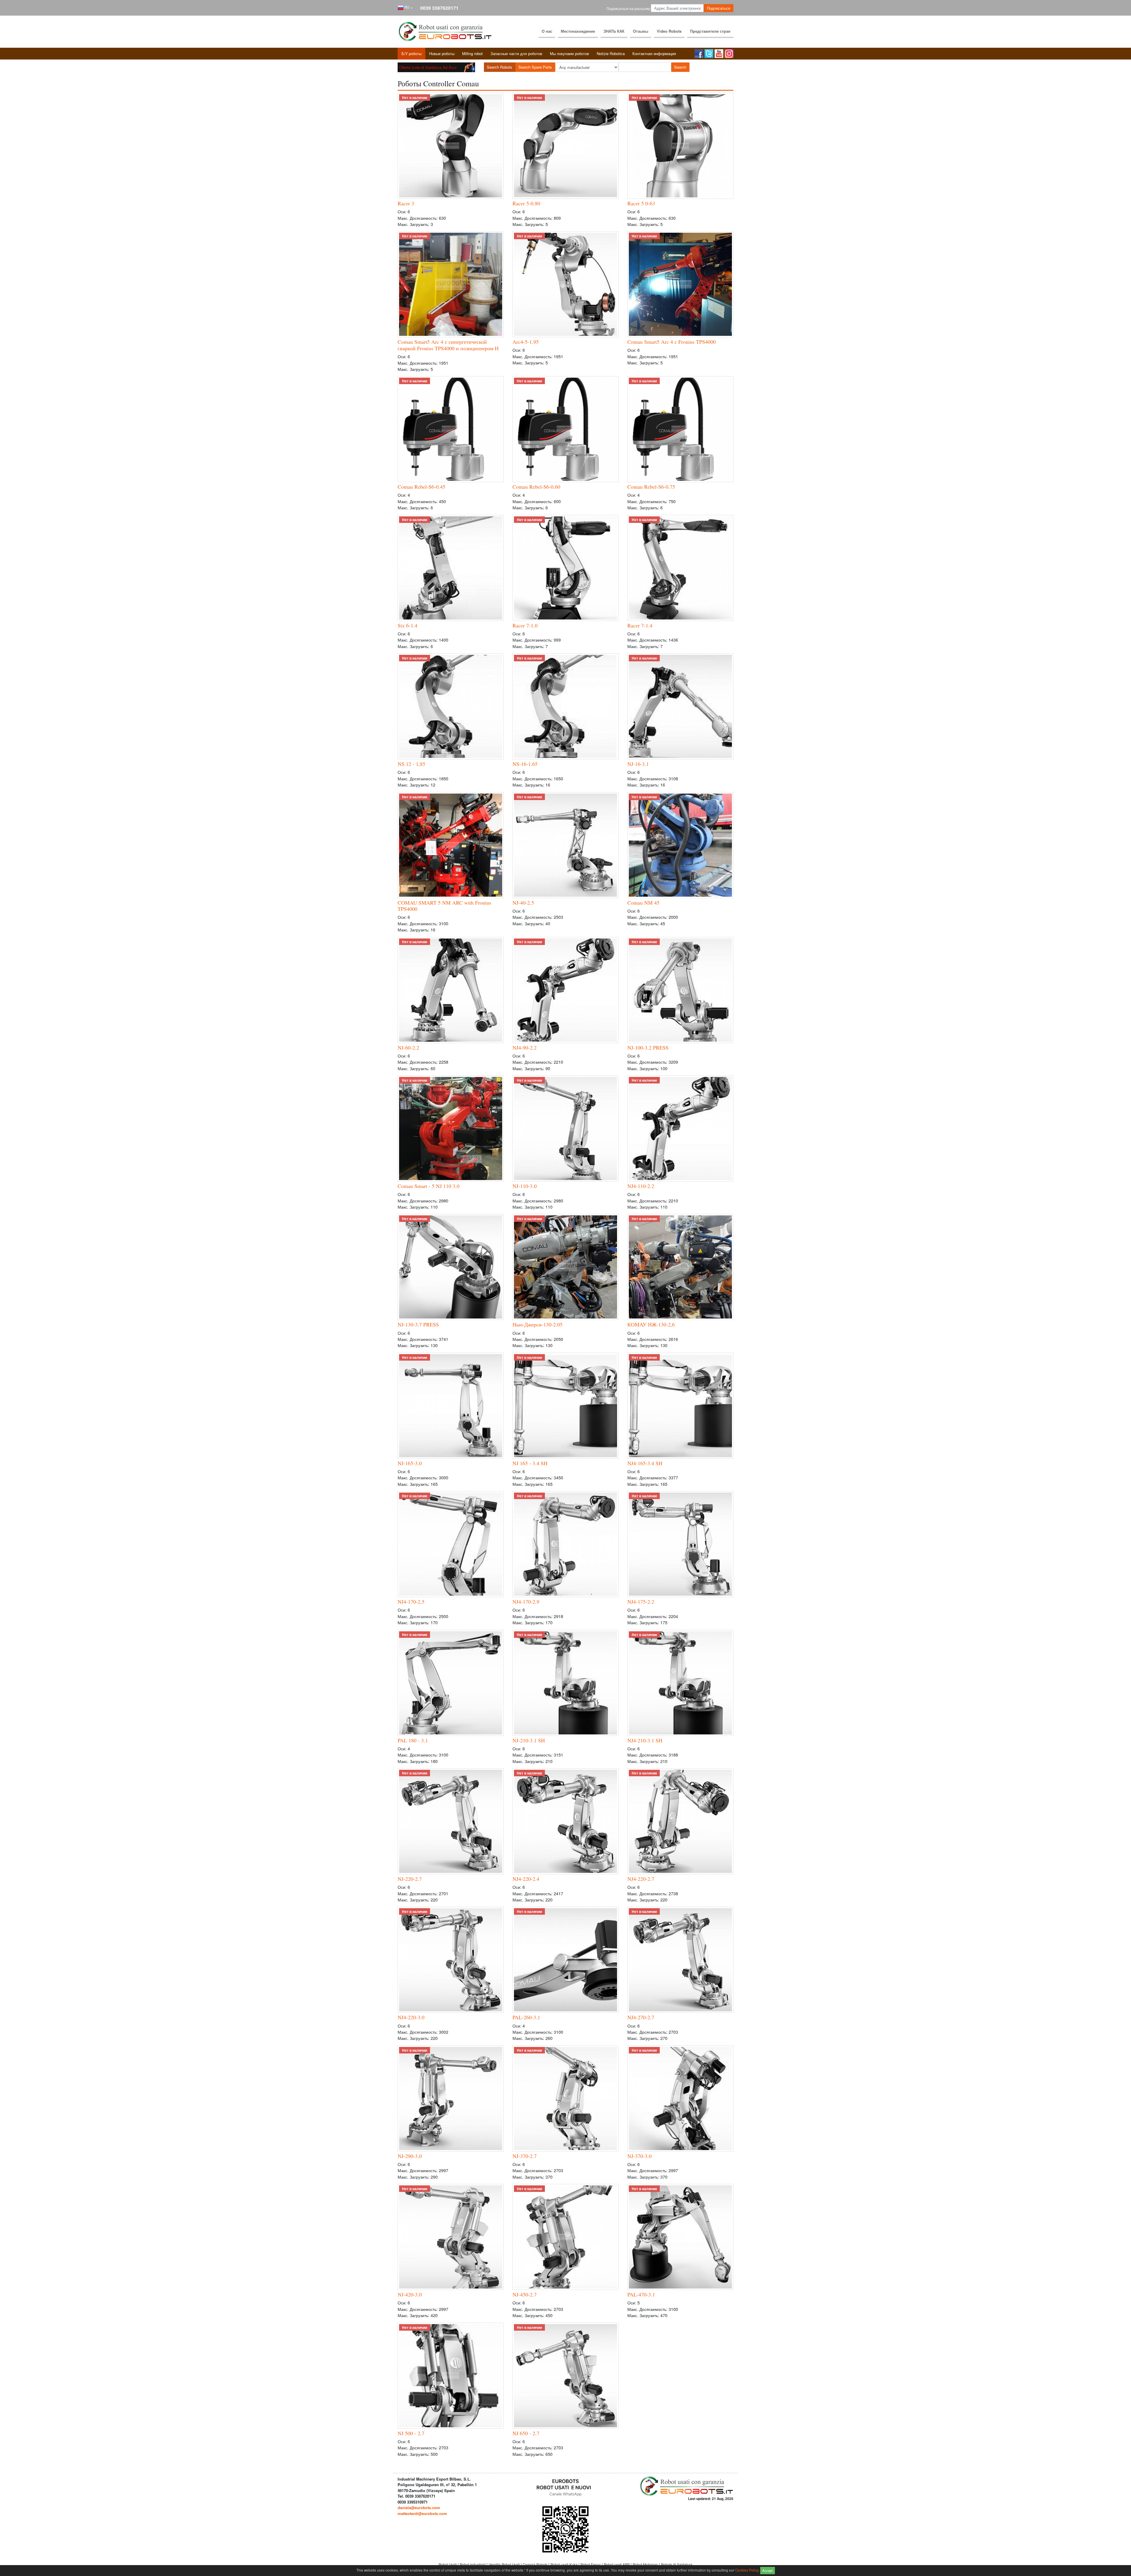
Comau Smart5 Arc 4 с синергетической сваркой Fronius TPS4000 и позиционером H (448, 345)
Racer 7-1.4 (640, 625)
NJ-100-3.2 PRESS (648, 1047)
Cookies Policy (747, 2570)
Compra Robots (536, 2565)
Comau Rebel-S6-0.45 (421, 487)
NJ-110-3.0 (525, 1186)
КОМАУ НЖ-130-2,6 (651, 1324)
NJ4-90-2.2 (525, 1047)
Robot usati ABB (617, 2565)
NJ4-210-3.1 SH (645, 1740)
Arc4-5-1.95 (526, 342)
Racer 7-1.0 (525, 625)
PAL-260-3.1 (526, 2017)
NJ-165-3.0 (410, 1463)
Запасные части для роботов (516, 53)
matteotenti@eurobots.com (422, 2513)
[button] (405, 8)
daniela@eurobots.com (419, 2508)
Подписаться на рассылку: (629, 9)
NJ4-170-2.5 (411, 1602)
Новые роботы (442, 53)
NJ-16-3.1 (638, 764)
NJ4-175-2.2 (641, 1602)
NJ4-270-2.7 (641, 2017)
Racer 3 (406, 203)
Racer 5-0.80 (526, 203)
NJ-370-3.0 (639, 2156)
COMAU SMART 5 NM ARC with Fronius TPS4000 (444, 906)
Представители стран (710, 31)
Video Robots (669, 31)
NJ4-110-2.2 (641, 1186)
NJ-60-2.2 (408, 1047)
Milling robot (472, 53)
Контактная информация (654, 53)
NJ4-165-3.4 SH (645, 1463)
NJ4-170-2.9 (526, 1602)
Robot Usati (448, 2565)
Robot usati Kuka (564, 2565)
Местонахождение (578, 31)
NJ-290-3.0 (410, 2156)
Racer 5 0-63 (641, 203)
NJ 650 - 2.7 (526, 2433)
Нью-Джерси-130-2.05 (538, 1324)
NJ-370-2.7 (525, 2156)
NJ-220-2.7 (410, 1879)
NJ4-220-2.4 (526, 1879)
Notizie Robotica (611, 53)
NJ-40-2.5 (523, 903)
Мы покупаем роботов (569, 53)
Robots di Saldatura (677, 2565)
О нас (547, 31)
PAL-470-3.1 (641, 2294)
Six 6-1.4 (407, 625)
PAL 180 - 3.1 (413, 1740)
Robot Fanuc (591, 2565)
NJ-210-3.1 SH (529, 1740)
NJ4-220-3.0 (411, 2017)
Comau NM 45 (643, 903)
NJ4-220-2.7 (641, 1879)
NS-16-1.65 (525, 764)
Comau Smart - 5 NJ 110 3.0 (429, 1186)
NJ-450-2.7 (525, 2294)
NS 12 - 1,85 (411, 764)
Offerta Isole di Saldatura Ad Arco (428, 67)
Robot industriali (473, 2565)
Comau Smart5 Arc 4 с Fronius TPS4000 (672, 342)
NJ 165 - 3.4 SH (530, 1463)
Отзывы (641, 31)
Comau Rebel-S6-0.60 (536, 487)
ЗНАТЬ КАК (614, 31)
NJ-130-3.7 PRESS (418, 1324)
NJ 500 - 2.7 (411, 2433)
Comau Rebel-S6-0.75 (651, 487)
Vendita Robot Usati (505, 2565)
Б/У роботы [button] (411, 53)
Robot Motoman (646, 2565)
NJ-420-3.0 (410, 2294)
